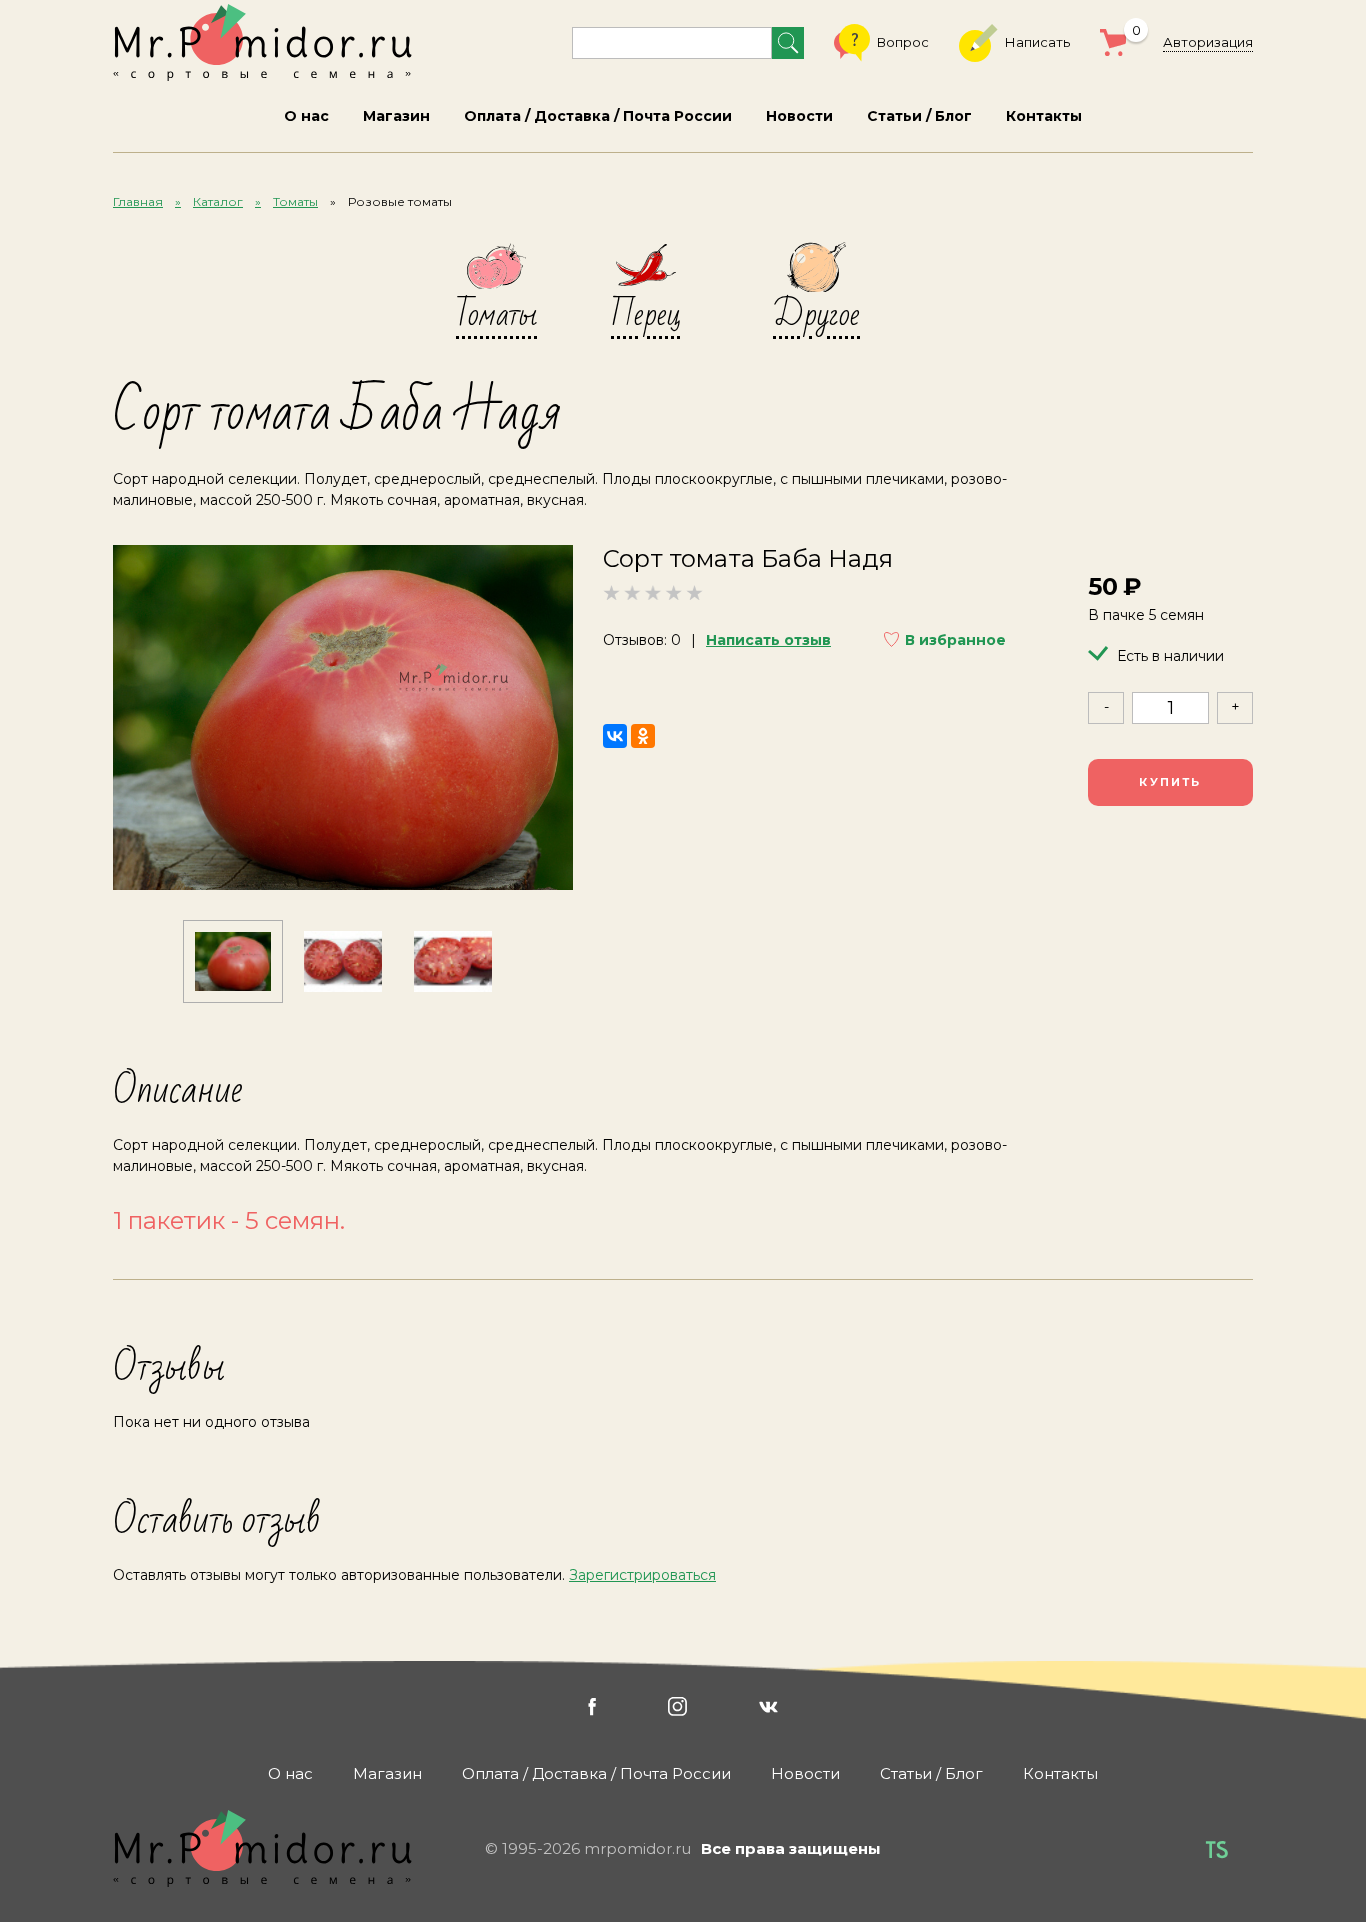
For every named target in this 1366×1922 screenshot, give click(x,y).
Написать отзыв (768, 640)
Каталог (218, 201)
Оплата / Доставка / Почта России (598, 116)
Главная (138, 201)
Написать (1037, 42)
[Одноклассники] (643, 736)
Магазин (396, 116)
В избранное (955, 640)
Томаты (295, 201)
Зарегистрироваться (642, 1575)
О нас (306, 116)
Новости (799, 116)
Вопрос (903, 42)
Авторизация (1208, 42)
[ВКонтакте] (615, 736)
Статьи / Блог (919, 116)
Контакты (1044, 116)
